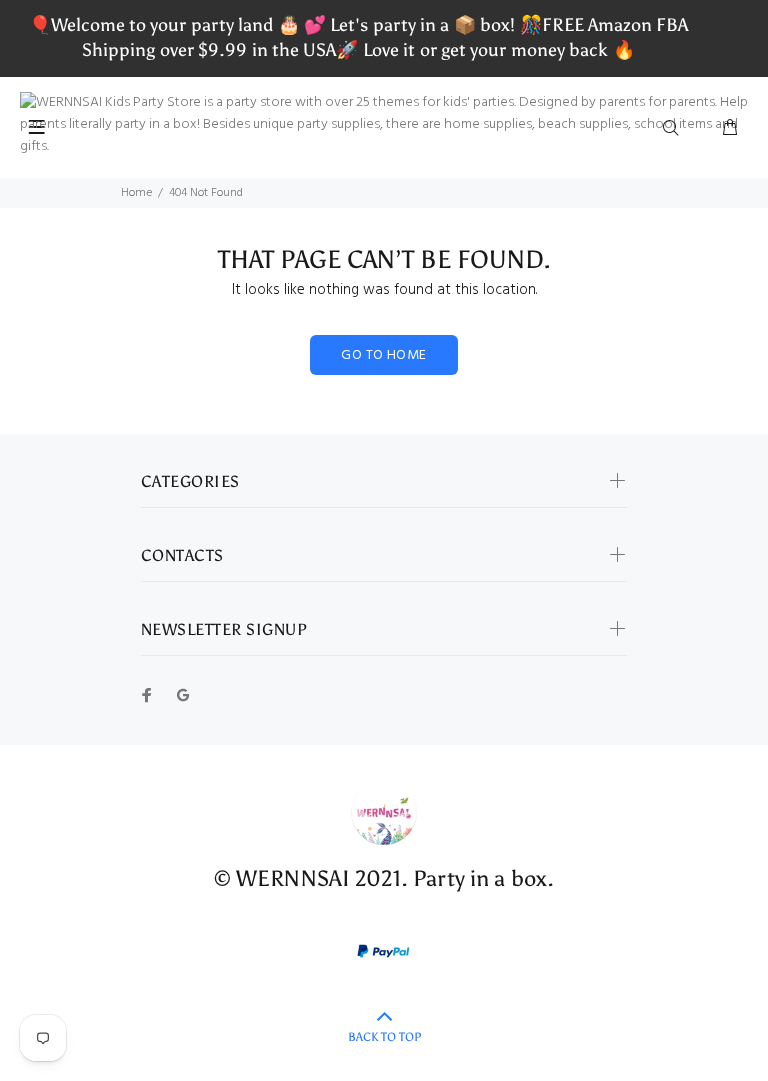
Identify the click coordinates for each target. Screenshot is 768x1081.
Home (136, 193)
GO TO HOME (383, 355)
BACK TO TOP (384, 1037)
